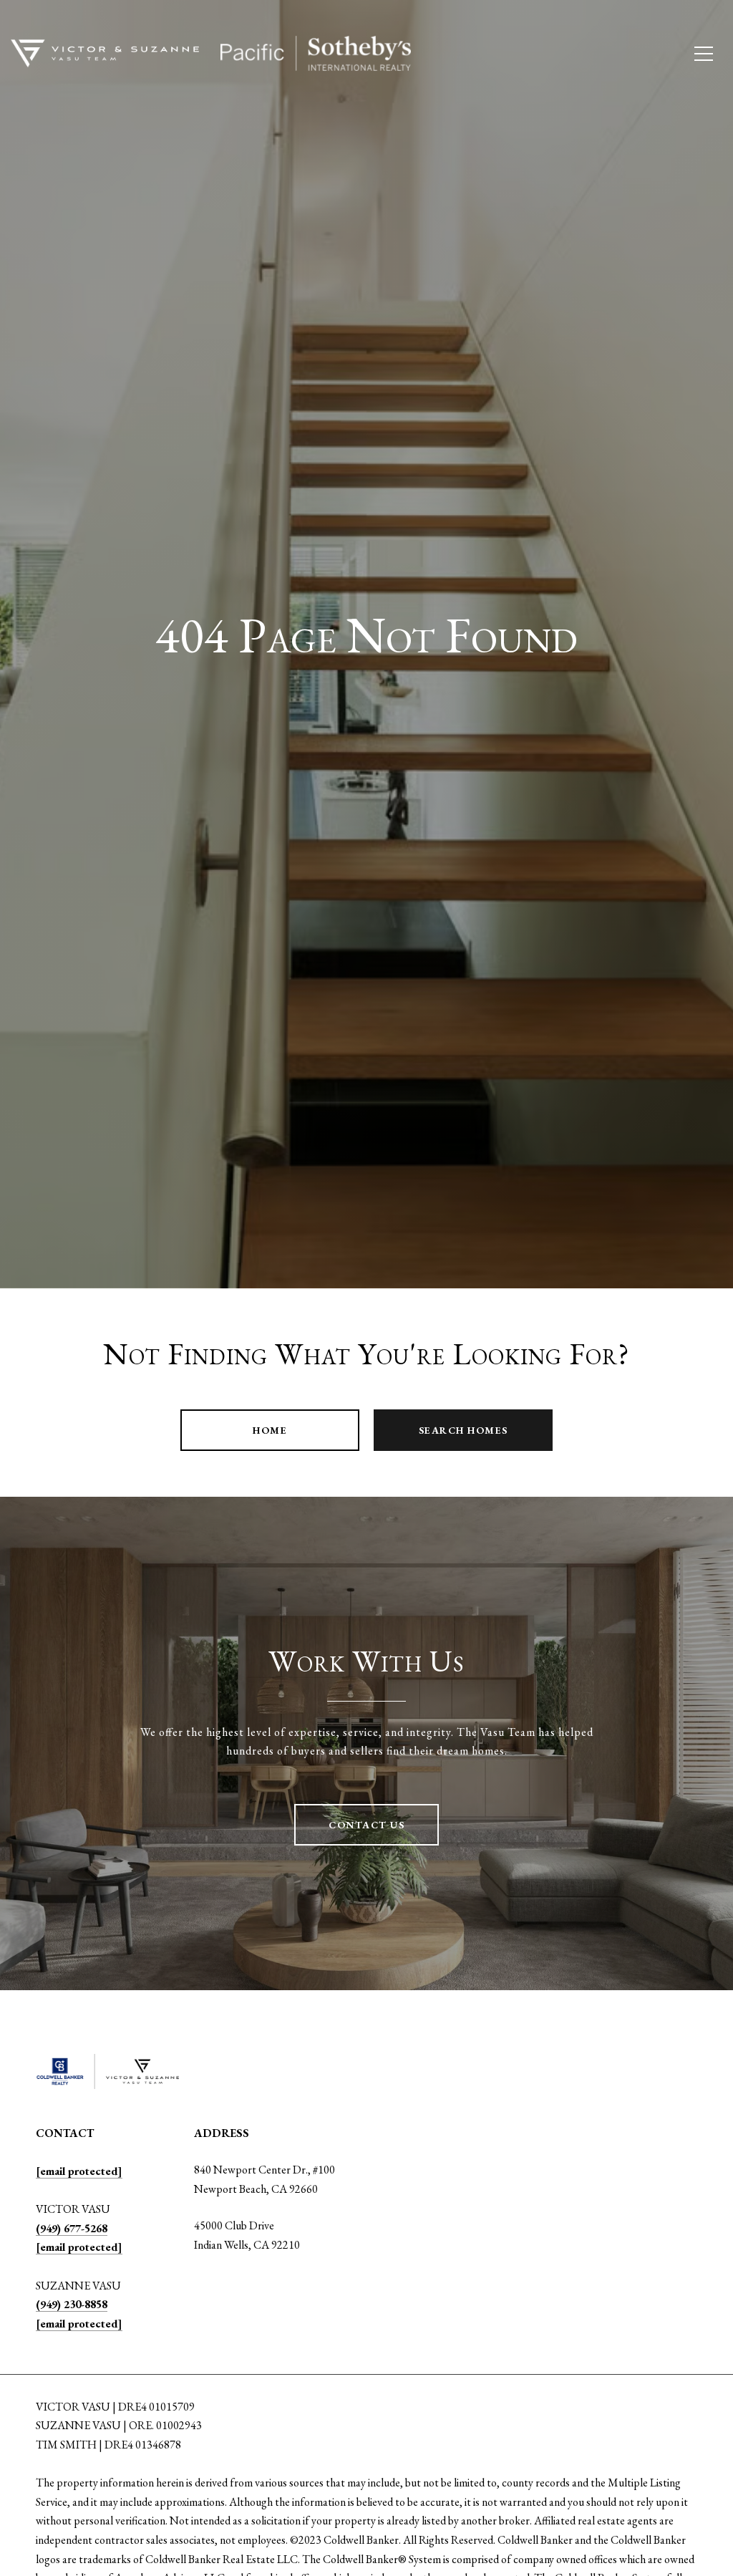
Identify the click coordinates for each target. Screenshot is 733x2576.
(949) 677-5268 (72, 2228)
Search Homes (463, 1430)
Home (270, 1430)
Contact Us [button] (366, 1825)
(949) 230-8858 (72, 2304)
